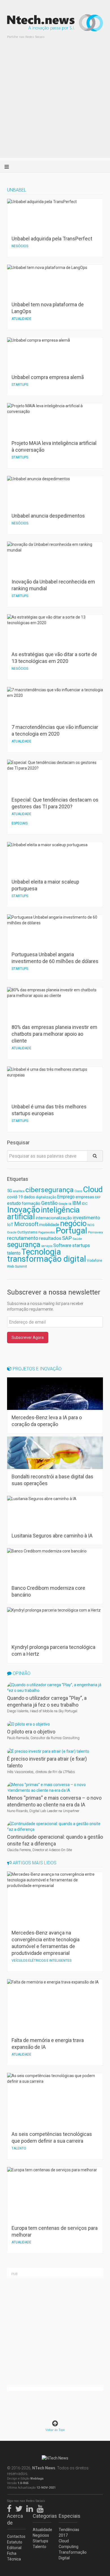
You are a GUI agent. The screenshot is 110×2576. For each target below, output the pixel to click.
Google (63, 1204)
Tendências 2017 (68, 2532)
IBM (77, 1203)
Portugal (71, 1231)
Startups (40, 2541)
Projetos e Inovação (37, 1369)
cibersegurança (49, 1190)
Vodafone (94, 1261)
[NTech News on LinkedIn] (31, 2508)
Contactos (16, 2536)
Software (62, 1245)
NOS (91, 1225)
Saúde (77, 1239)
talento (14, 1253)
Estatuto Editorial (15, 2545)
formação (31, 1203)
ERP (98, 1197)
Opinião (21, 1673)
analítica (19, 1191)
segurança (24, 1244)
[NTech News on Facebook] (11, 2508)
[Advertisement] (55, 103)
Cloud (93, 1190)
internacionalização (54, 1218)
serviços (47, 1246)
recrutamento (23, 1238)
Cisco (78, 1191)
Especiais (68, 2516)
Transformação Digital (68, 2555)
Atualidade (42, 2530)
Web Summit (17, 1266)
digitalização (46, 1197)
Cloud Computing (68, 2544)
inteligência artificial (43, 1213)
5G (10, 1191)
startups (81, 1245)
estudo (14, 1203)
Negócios (41, 2535)
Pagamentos (47, 1232)
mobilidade (49, 1225)
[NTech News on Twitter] (20, 2508)
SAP (67, 1238)
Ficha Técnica (14, 2556)
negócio (73, 1224)
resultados (50, 1238)
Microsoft (26, 1224)
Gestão (49, 1203)
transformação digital (47, 1259)
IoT (10, 1225)
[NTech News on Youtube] (41, 2508)
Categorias (42, 2516)
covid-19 (15, 1197)
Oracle (12, 1232)
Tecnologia (41, 1252)
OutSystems (27, 1232)
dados (29, 1197)
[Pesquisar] (95, 1156)
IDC (85, 1204)
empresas (85, 1197)
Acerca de (15, 2519)
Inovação (24, 1210)
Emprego (66, 1197)
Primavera (95, 1232)
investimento (86, 1218)
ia (70, 1204)
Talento (39, 2547)
